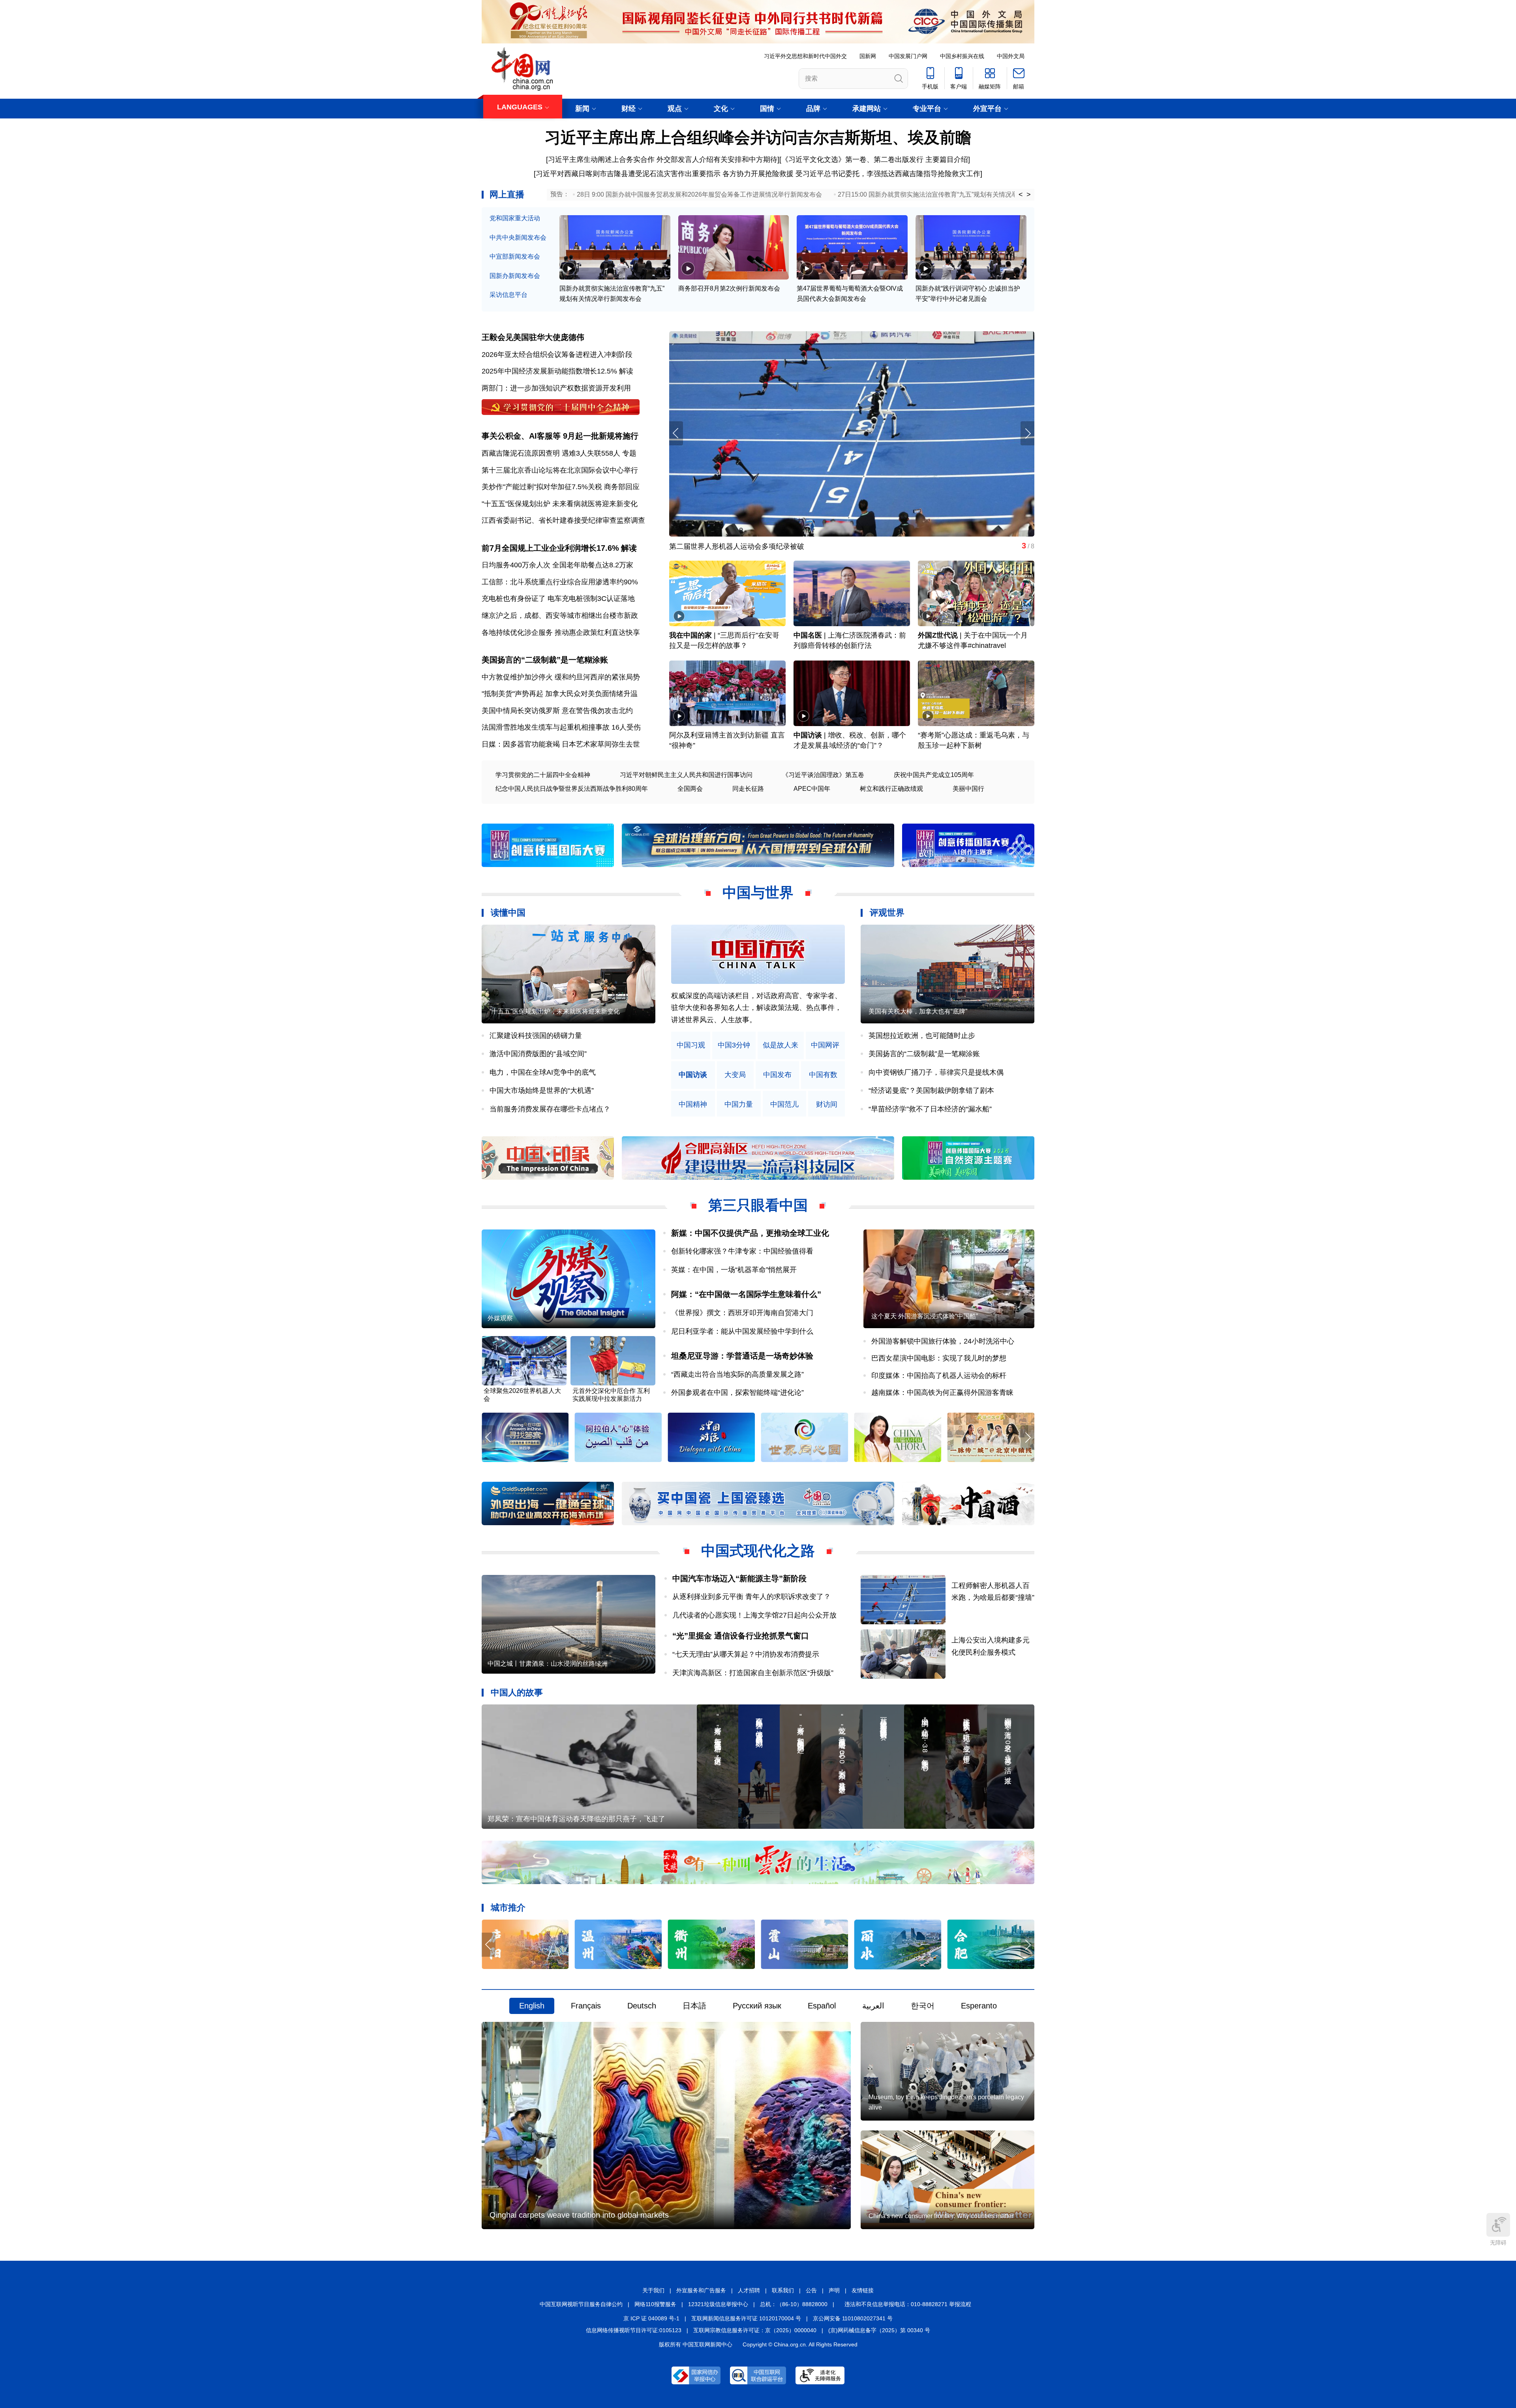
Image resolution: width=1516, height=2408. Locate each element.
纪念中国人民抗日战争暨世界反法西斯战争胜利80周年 (572, 789)
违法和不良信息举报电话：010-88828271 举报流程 (908, 2304)
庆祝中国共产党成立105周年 (934, 775)
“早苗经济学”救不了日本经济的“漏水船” (930, 1109)
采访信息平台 (508, 295)
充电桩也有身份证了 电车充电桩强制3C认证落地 (558, 599)
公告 (811, 2290)
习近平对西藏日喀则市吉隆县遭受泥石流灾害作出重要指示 (628, 174)
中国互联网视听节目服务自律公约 (581, 2304)
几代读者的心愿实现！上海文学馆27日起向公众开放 (754, 1615)
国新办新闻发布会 (515, 276)
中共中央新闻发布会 (518, 237)
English (532, 2006)
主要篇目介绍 (947, 160)
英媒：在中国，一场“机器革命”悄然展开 (734, 1270)
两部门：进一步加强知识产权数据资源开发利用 (556, 388)
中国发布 (777, 1075)
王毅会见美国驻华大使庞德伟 (533, 337)
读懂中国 (508, 913)
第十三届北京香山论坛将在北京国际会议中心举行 (560, 470)
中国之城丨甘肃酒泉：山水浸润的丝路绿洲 (548, 1664)
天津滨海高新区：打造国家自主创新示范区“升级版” (753, 1673)
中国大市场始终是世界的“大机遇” (542, 1090)
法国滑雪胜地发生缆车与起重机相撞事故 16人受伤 (561, 727)
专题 (629, 453)
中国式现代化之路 (758, 1551)
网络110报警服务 (655, 2304)
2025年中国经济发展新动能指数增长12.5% (549, 371)
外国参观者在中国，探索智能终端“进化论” (737, 1393)
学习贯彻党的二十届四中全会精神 (543, 775)
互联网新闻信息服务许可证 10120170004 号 (746, 2318)
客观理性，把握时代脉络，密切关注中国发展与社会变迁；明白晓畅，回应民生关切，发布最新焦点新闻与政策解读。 (756, 1008)
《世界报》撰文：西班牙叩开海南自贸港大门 (742, 1313)
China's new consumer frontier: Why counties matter (941, 2216)
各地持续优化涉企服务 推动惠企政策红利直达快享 (561, 632)
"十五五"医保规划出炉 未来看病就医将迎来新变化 (560, 504)
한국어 (923, 2006)
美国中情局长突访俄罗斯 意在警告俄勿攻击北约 (557, 711)
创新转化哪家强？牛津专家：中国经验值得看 (742, 1251)
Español (822, 2006)
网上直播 (507, 194)
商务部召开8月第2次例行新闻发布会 (729, 288)
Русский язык (757, 2006)
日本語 (694, 2006)
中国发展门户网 (908, 56)
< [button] (1021, 195)
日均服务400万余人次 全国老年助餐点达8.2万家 (557, 565)
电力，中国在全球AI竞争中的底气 (543, 1072)
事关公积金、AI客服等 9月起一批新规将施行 (560, 436)
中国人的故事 (517, 1692)
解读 (626, 371)
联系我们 (783, 2290)
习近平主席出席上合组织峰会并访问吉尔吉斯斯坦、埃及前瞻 (758, 137)
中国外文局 (1011, 56)
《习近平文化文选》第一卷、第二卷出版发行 (852, 160)
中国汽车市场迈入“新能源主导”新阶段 (739, 1578)
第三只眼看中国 (758, 1205)
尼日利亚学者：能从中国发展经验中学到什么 (742, 1331)
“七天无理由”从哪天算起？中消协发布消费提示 (746, 1654)
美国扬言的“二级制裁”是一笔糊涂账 (545, 660)
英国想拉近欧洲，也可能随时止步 (922, 1036)
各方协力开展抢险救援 (758, 174)
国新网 (868, 56)
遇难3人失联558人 (591, 453)
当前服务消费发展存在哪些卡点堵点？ (550, 1109)
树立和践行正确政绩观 (891, 789)
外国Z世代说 (938, 635)
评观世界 (887, 913)
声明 (834, 2290)
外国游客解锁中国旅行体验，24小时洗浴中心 (943, 1341)
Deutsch (642, 2006)
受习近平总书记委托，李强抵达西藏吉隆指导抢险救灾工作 (888, 174)
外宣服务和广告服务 (701, 2290)
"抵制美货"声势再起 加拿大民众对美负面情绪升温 (560, 694)
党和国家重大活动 (515, 218)
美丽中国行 (968, 789)
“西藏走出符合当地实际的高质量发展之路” (737, 1374)
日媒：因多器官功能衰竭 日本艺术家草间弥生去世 (561, 744)
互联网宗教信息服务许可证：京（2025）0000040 (755, 2330)
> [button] (1029, 195)
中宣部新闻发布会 (515, 256)
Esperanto (979, 2006)
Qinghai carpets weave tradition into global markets (579, 2215)
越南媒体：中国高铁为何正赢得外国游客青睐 (942, 1393)
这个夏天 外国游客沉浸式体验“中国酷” (925, 1316)
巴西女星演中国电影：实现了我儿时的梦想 (939, 1358)
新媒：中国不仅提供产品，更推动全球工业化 (750, 1233)
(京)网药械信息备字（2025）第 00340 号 (879, 2330)
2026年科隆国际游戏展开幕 (713, 546)
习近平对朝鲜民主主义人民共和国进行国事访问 (686, 775)
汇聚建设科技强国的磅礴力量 (536, 1036)
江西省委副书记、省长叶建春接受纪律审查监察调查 (563, 520)
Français (586, 2006)
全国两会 (690, 789)
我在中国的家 (690, 635)
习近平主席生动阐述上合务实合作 (601, 160)
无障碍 (1498, 2243)
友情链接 (863, 2290)
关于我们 (653, 2290)
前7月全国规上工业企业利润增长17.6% (550, 548)
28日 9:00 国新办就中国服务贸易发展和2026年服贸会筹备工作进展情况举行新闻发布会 (699, 194)
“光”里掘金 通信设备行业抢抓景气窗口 (741, 1636)
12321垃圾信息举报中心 (718, 2304)
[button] (1027, 433)
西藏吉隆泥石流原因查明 (521, 453)
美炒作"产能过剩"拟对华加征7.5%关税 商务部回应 (561, 487)
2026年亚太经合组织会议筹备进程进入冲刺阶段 (557, 355)
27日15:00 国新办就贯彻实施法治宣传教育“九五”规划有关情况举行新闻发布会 (947, 194)
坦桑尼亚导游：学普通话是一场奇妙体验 (742, 1356)
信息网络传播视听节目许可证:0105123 (634, 2330)
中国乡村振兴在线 (962, 56)
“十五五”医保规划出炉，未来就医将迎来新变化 (555, 1011)
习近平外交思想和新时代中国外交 (805, 56)
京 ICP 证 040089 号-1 (651, 2318)
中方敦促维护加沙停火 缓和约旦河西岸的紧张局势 (561, 677)
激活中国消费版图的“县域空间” (538, 1054)
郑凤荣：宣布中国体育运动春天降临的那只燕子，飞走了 (576, 1819)
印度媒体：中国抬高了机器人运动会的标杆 (939, 1376)
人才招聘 (749, 2290)
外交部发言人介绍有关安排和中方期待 (717, 160)
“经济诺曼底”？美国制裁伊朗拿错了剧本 (931, 1090)
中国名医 (808, 635)
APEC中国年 (812, 789)
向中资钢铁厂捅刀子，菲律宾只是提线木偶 (936, 1072)
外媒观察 (500, 1318)
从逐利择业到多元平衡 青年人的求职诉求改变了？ (751, 1597)
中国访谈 (808, 735)
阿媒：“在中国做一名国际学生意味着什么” (746, 1294)
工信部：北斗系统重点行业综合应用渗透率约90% (560, 582)
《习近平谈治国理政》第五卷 (823, 775)
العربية (873, 2006)
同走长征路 (748, 789)
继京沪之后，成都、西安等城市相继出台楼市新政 (560, 616)
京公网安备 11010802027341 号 (853, 2318)
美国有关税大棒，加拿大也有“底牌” (918, 1011)
